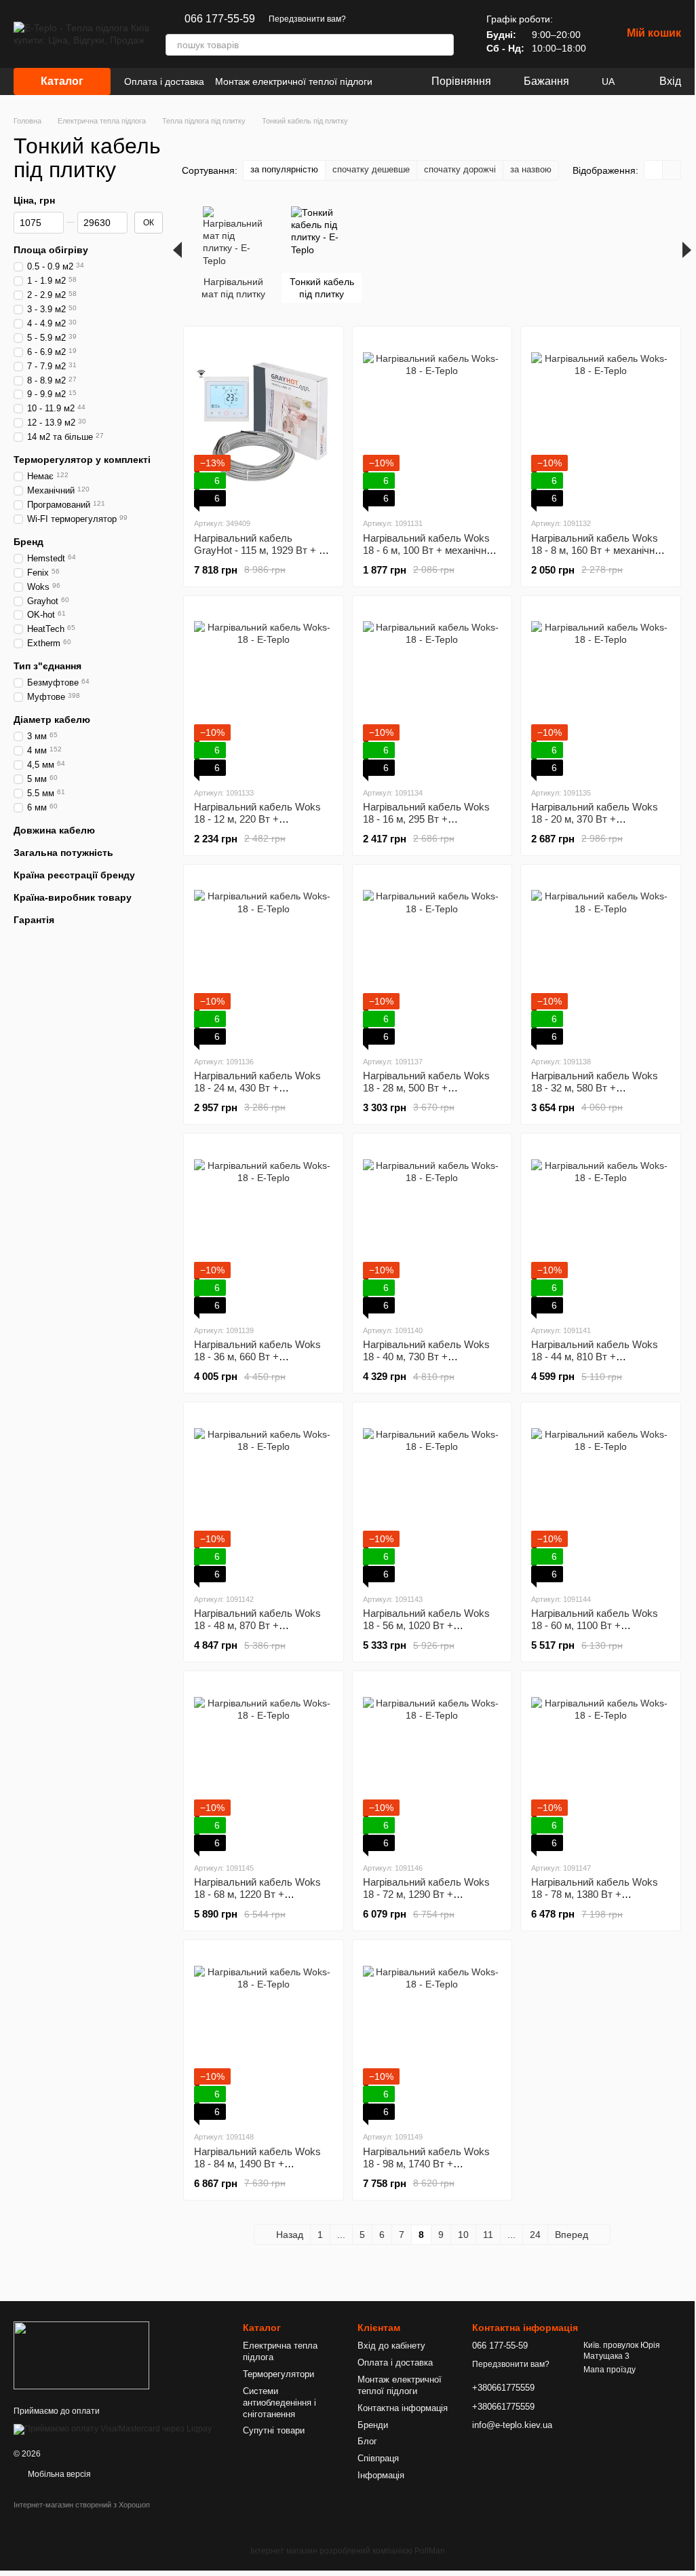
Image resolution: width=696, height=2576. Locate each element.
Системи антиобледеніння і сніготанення (279, 2403)
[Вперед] (687, 250)
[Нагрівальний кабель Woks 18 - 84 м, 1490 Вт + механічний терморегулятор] (264, 2035)
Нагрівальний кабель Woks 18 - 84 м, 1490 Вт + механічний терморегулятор (259, 2164)
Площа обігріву (51, 250)
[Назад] (177, 250)
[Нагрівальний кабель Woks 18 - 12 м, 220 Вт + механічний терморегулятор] (264, 691)
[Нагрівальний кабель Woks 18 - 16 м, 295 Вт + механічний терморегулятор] (432, 691)
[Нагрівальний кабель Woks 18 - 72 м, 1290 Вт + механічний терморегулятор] (432, 1766)
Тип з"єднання (47, 666)
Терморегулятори (278, 2374)
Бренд (28, 542)
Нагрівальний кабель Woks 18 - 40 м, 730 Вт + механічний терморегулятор (428, 1357)
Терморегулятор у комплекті (82, 460)
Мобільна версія (58, 2474)
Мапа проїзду (610, 2370)
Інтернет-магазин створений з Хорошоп (82, 2505)
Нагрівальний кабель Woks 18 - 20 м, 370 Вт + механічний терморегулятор (596, 819)
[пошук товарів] (443, 45)
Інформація (381, 2475)
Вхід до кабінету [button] (391, 2346)
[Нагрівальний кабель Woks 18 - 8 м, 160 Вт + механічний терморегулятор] (601, 422)
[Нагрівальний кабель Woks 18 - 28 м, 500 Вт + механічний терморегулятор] (432, 960)
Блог (367, 2441)
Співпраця (378, 2458)
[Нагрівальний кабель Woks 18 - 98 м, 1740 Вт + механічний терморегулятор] (432, 2035)
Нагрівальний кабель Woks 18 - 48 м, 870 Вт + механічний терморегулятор (259, 1625)
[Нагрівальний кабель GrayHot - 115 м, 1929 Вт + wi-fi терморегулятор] (264, 422)
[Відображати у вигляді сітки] (654, 170)
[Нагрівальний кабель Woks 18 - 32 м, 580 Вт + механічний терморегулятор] (601, 960)
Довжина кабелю (54, 830)
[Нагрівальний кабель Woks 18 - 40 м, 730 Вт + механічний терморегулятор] (432, 1229)
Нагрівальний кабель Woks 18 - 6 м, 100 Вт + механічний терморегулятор (430, 550)
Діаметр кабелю (52, 720)
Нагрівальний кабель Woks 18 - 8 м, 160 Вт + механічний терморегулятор (598, 550)
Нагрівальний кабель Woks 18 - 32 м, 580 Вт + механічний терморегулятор (596, 1088)
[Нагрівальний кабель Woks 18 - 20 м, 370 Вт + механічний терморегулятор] (601, 691)
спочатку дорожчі (460, 169)
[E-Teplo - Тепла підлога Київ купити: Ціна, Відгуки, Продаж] (81, 2355)
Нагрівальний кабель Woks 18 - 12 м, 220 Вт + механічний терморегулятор (259, 819)
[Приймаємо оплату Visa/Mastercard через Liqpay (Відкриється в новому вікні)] (113, 2429)
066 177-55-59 (220, 19)
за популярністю (284, 169)
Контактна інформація (403, 2408)
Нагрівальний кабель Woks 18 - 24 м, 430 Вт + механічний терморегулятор (259, 1088)
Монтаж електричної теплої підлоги (294, 81)
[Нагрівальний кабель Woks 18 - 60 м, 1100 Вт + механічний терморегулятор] (601, 1497)
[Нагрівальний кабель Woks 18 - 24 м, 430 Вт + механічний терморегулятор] (264, 960)
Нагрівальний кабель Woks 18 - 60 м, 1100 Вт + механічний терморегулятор (596, 1625)
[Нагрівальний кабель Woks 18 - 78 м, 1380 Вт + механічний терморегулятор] (601, 1766)
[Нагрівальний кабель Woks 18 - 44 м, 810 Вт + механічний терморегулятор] (601, 1229)
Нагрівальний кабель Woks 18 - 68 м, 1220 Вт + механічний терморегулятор (259, 1894)
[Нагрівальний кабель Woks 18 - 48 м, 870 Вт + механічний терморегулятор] (264, 1497)
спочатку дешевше (371, 169)
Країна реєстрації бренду (74, 875)
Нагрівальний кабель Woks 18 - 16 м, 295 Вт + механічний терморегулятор (428, 819)
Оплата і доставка (164, 81)
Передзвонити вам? (307, 19)
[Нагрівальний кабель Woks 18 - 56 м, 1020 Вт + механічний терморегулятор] (432, 1497)
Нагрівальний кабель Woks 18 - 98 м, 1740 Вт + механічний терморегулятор (428, 2164)
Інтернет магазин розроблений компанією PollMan (348, 2551)
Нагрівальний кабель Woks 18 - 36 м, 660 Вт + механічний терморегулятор (259, 1357)
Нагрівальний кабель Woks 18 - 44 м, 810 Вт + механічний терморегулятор (596, 1357)
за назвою (531, 169)
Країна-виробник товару (73, 897)
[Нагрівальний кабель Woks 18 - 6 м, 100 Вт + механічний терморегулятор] (432, 422)
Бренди (373, 2425)
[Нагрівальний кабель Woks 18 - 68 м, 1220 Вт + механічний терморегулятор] (264, 1766)
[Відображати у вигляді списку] (672, 170)
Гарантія (34, 920)
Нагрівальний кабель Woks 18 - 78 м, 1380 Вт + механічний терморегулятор (596, 1894)
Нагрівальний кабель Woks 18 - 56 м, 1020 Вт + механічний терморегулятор (428, 1625)
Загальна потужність (63, 853)
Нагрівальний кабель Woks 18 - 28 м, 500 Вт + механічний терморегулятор (428, 1088)
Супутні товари (274, 2430)
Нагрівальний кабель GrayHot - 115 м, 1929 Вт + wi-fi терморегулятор (263, 550)
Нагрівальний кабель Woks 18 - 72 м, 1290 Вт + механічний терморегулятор (428, 1894)
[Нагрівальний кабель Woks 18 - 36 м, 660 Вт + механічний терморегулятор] (264, 1229)
